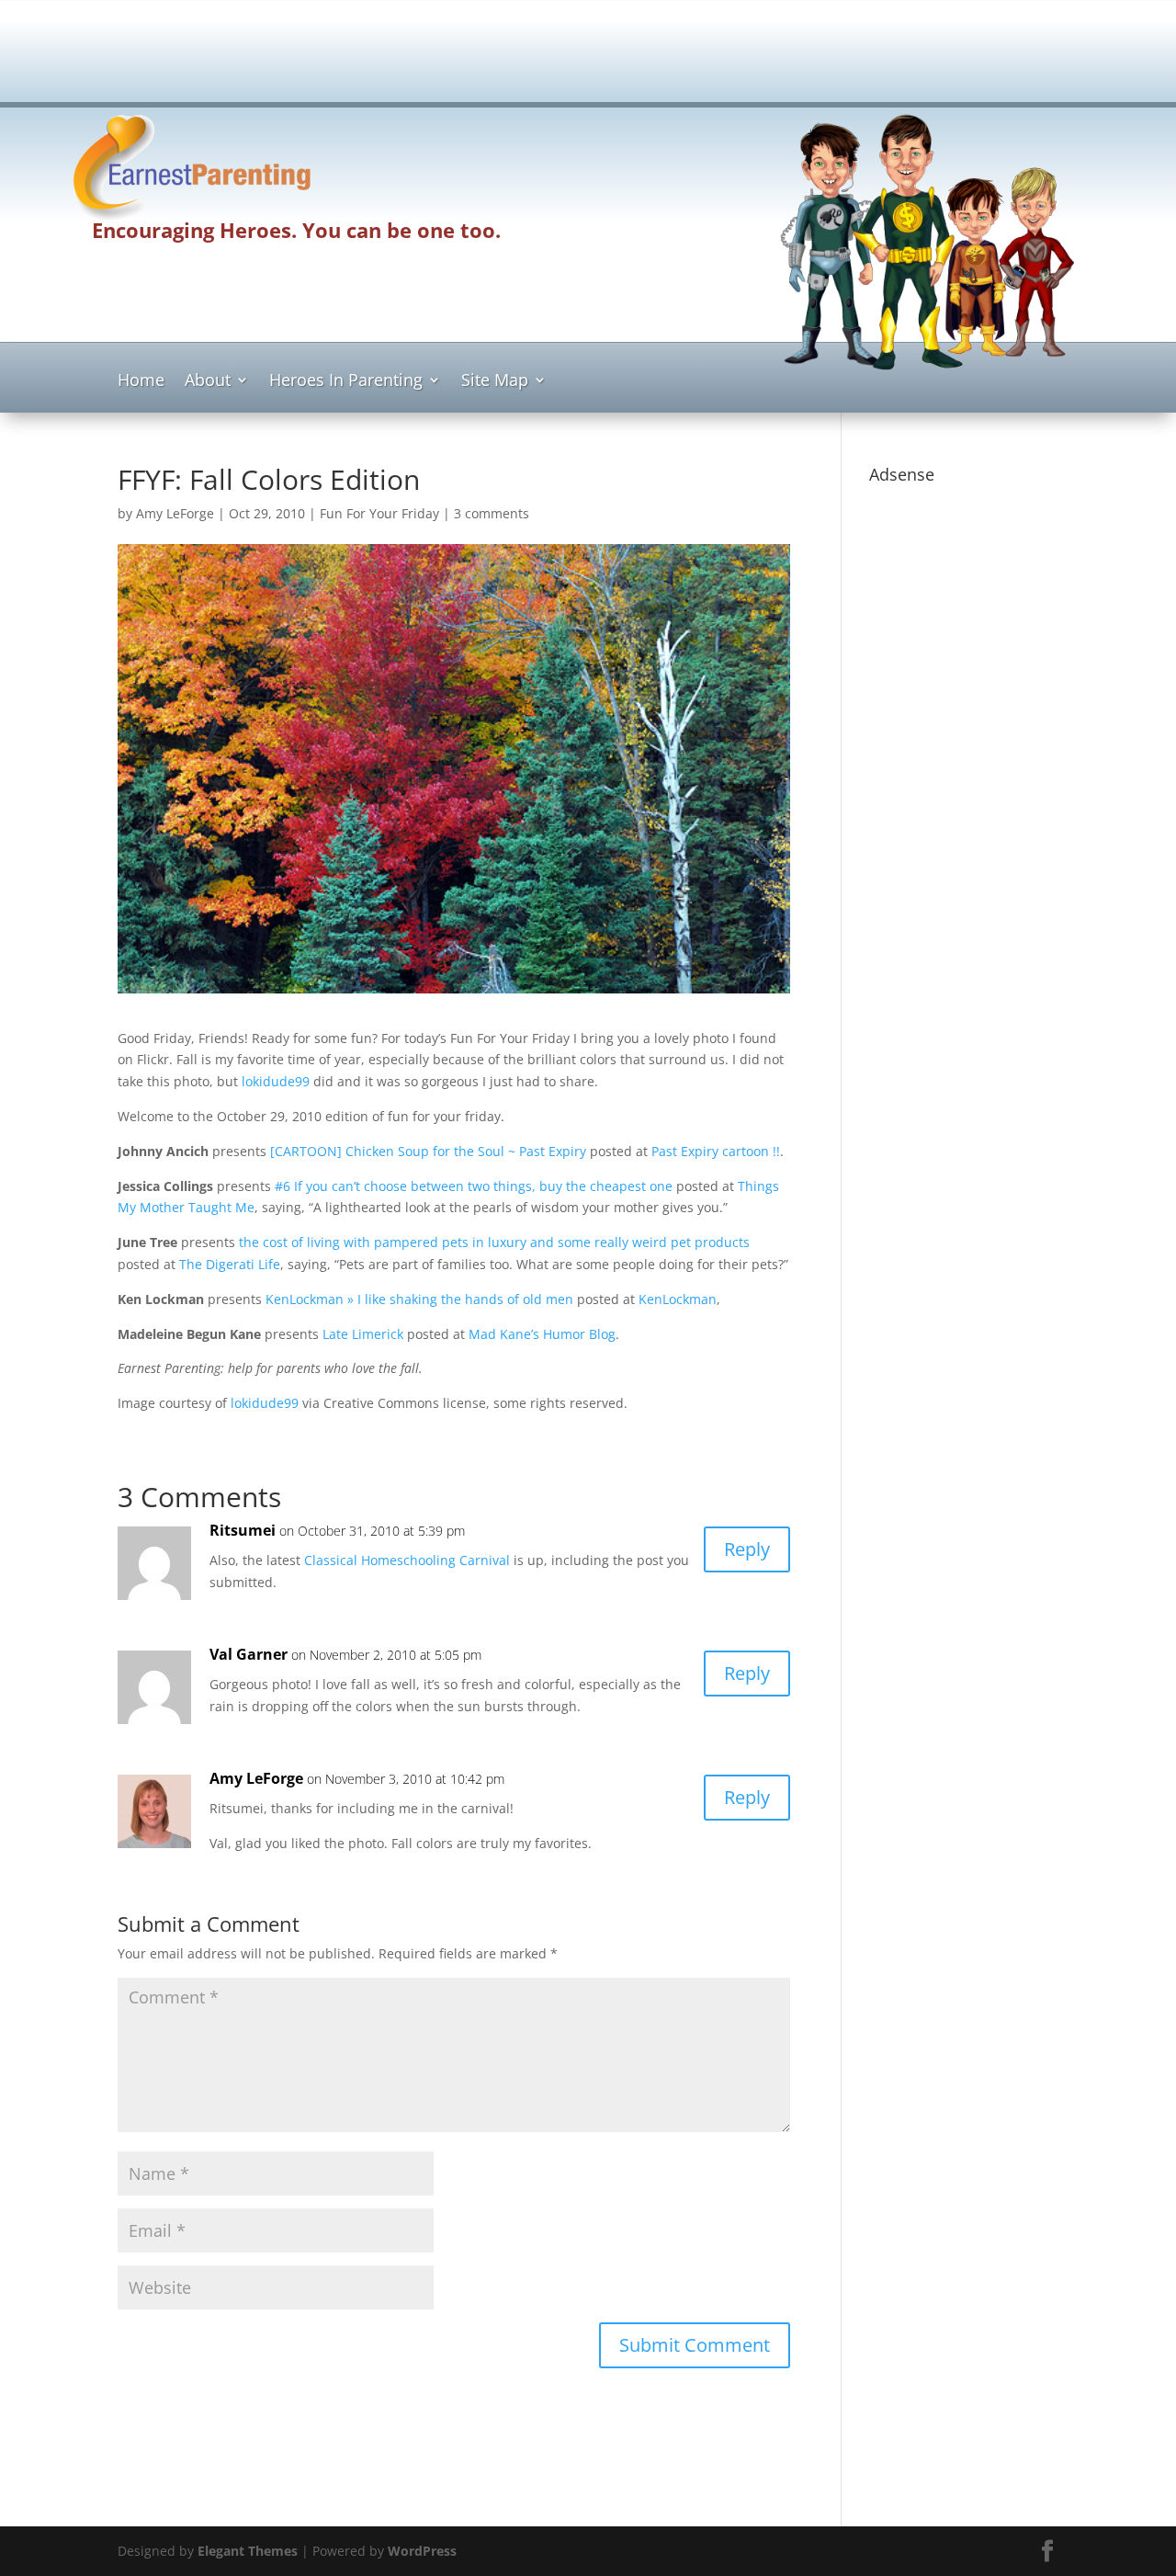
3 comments (492, 513)
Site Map (495, 382)
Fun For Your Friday (379, 513)
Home (141, 382)
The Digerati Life (230, 1264)
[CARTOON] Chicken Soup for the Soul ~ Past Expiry (428, 1151)
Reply (747, 1549)
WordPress (422, 2551)
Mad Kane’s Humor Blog (542, 1334)
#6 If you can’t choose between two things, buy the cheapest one (474, 1186)
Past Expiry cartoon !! (716, 1151)
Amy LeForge (175, 513)
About (208, 382)
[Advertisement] (588, 57)
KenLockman (678, 1299)
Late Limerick (363, 1334)
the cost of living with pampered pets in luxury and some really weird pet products (494, 1242)
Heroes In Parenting (346, 382)
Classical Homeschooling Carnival (407, 1560)
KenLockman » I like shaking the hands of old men (419, 1299)
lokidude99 (276, 1081)
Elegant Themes (248, 2551)
